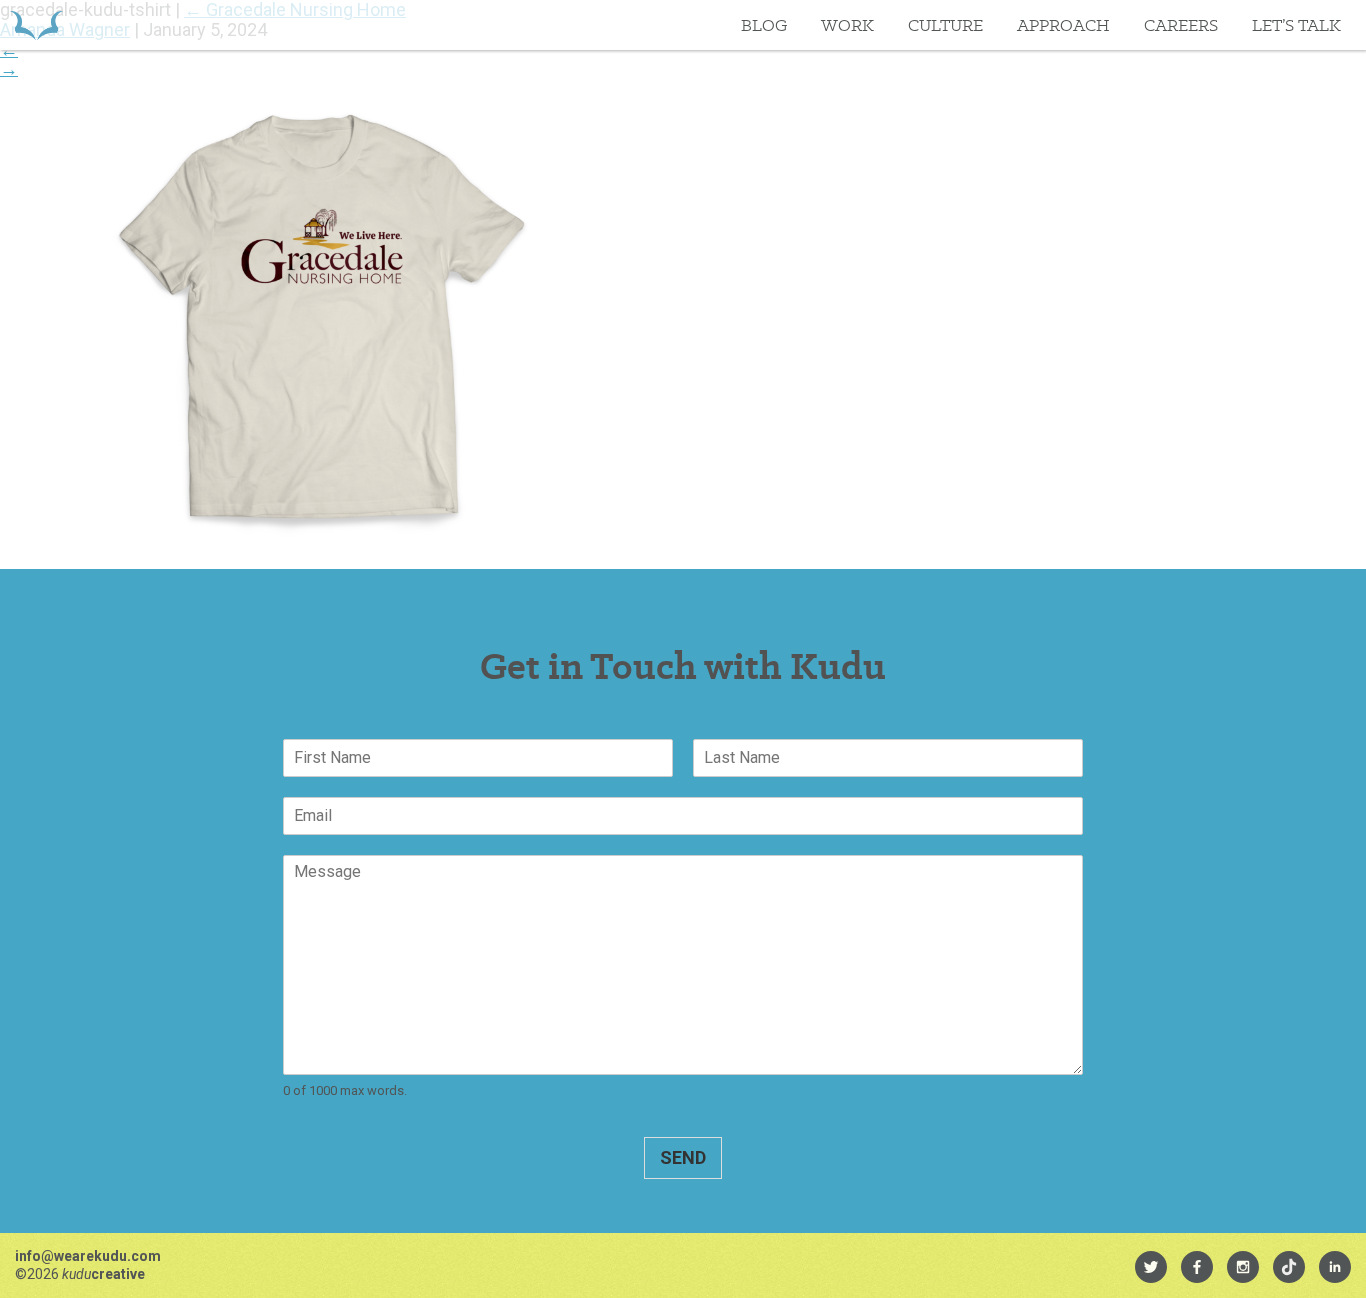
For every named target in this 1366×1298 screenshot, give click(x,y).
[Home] (36, 25)
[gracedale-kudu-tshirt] (320, 552)
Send (683, 1157)
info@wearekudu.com (88, 1256)
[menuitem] (1151, 1267)
